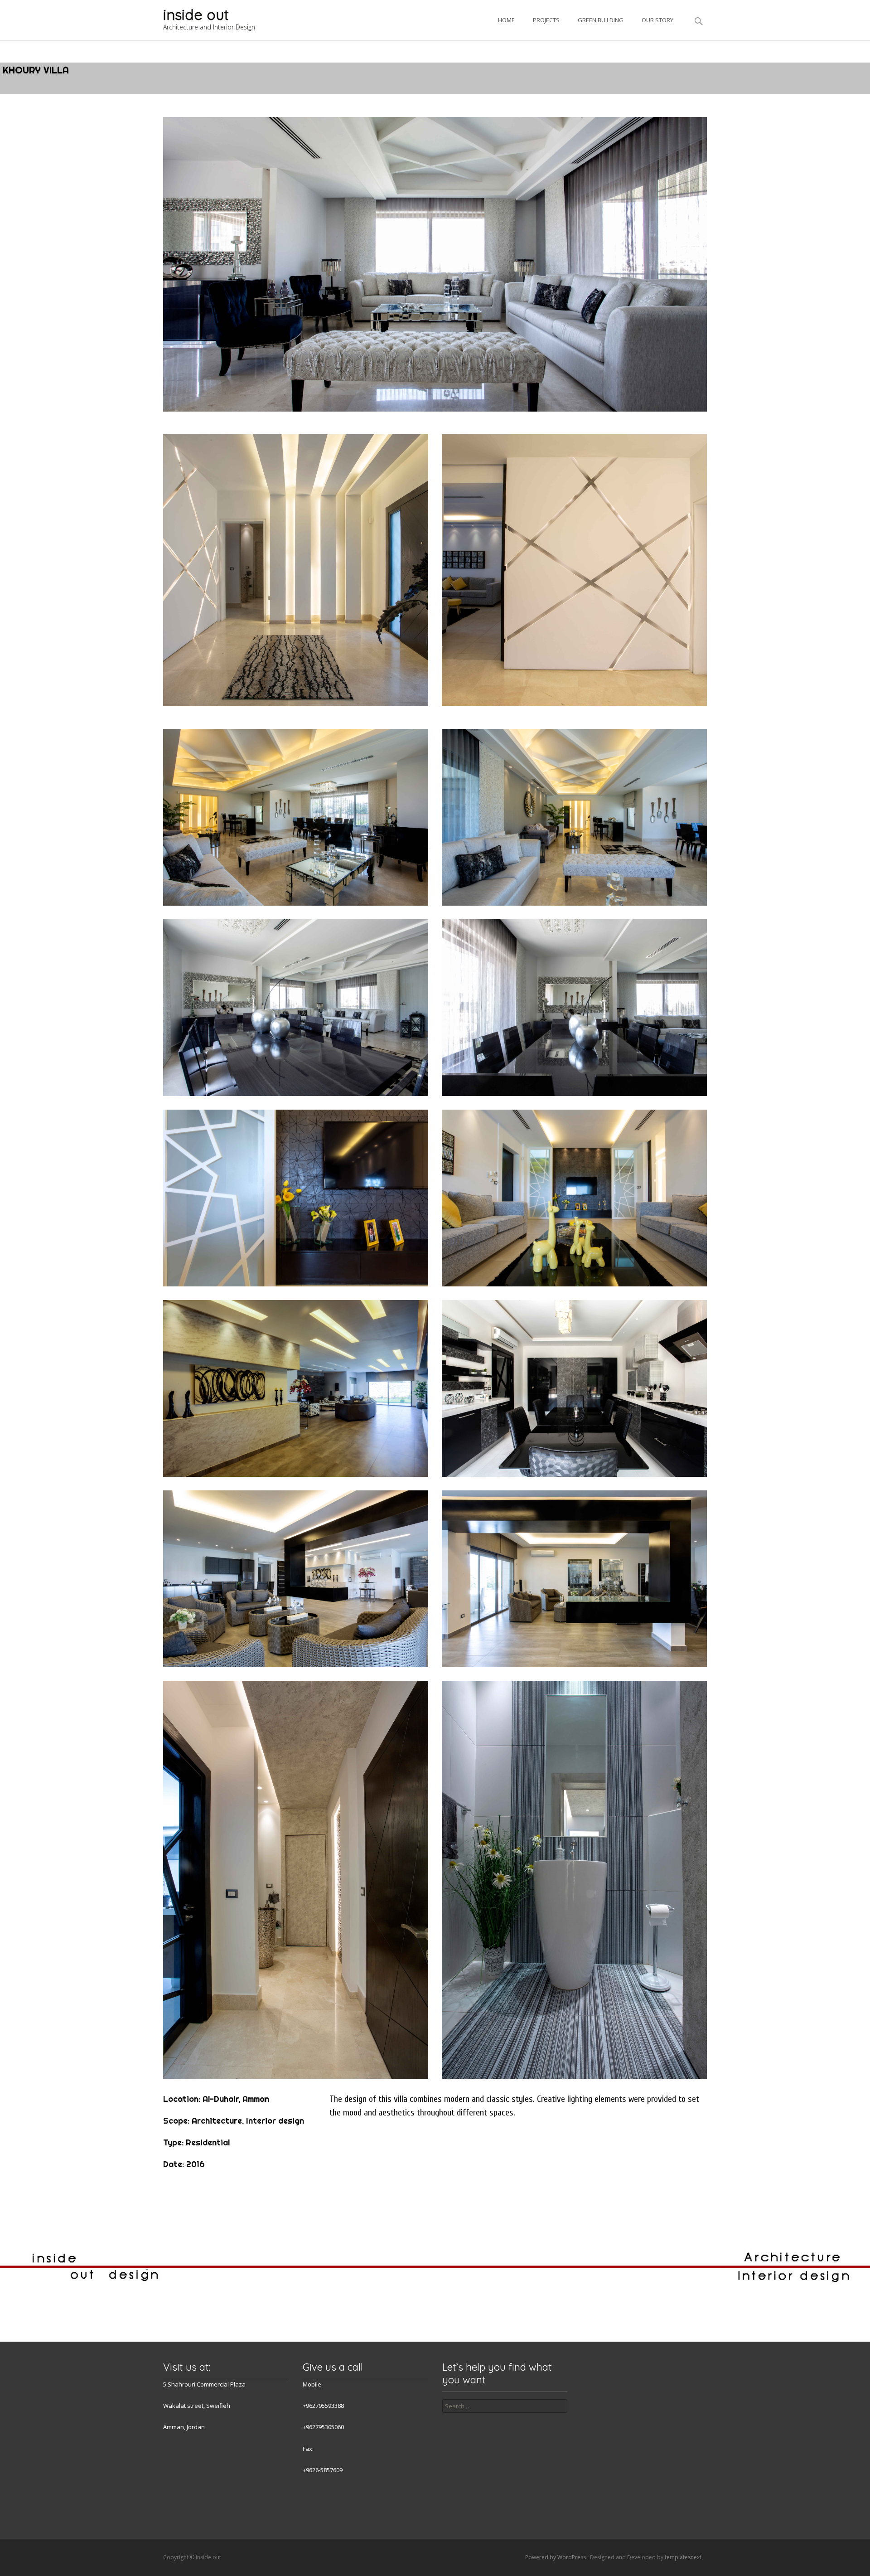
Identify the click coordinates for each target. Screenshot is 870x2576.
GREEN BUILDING (601, 20)
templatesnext (683, 2557)
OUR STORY (657, 20)
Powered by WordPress (556, 2557)
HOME (506, 20)
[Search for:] (505, 2406)
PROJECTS (546, 20)
